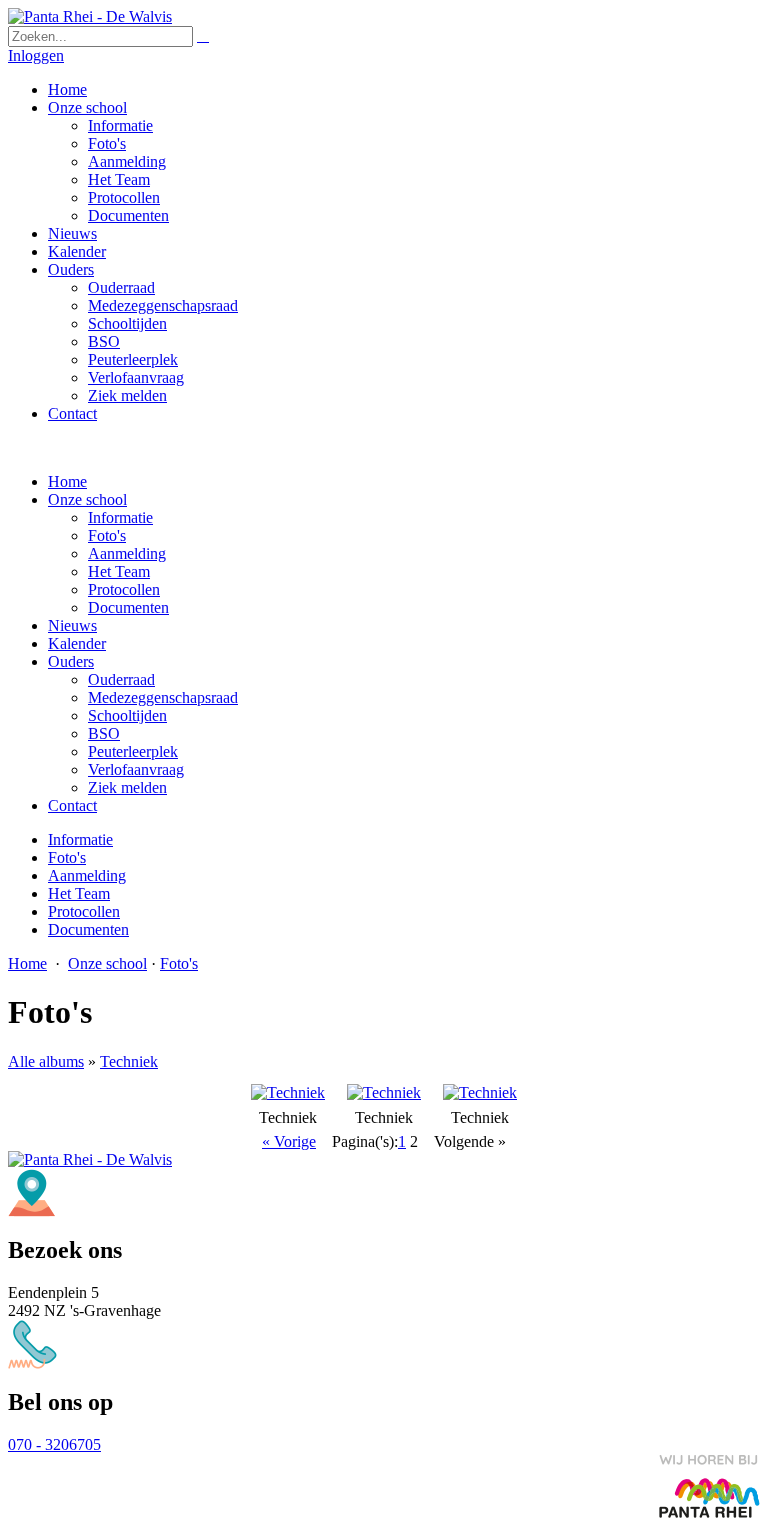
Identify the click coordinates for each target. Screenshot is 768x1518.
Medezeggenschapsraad (163, 697)
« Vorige (289, 1141)
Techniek (129, 1061)
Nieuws (72, 625)
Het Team (119, 571)
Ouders (71, 661)
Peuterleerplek (133, 751)
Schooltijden (127, 715)
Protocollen (124, 589)
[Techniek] (288, 1092)
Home (67, 481)
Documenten (128, 607)
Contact (72, 805)
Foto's (107, 535)
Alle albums (46, 1061)
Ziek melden (127, 787)
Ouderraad (121, 679)
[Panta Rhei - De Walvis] (90, 16)
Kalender (77, 643)
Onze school (87, 499)
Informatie (120, 517)
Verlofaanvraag (136, 769)
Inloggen (36, 55)
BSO (104, 733)
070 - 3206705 (54, 1444)
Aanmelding (127, 553)
